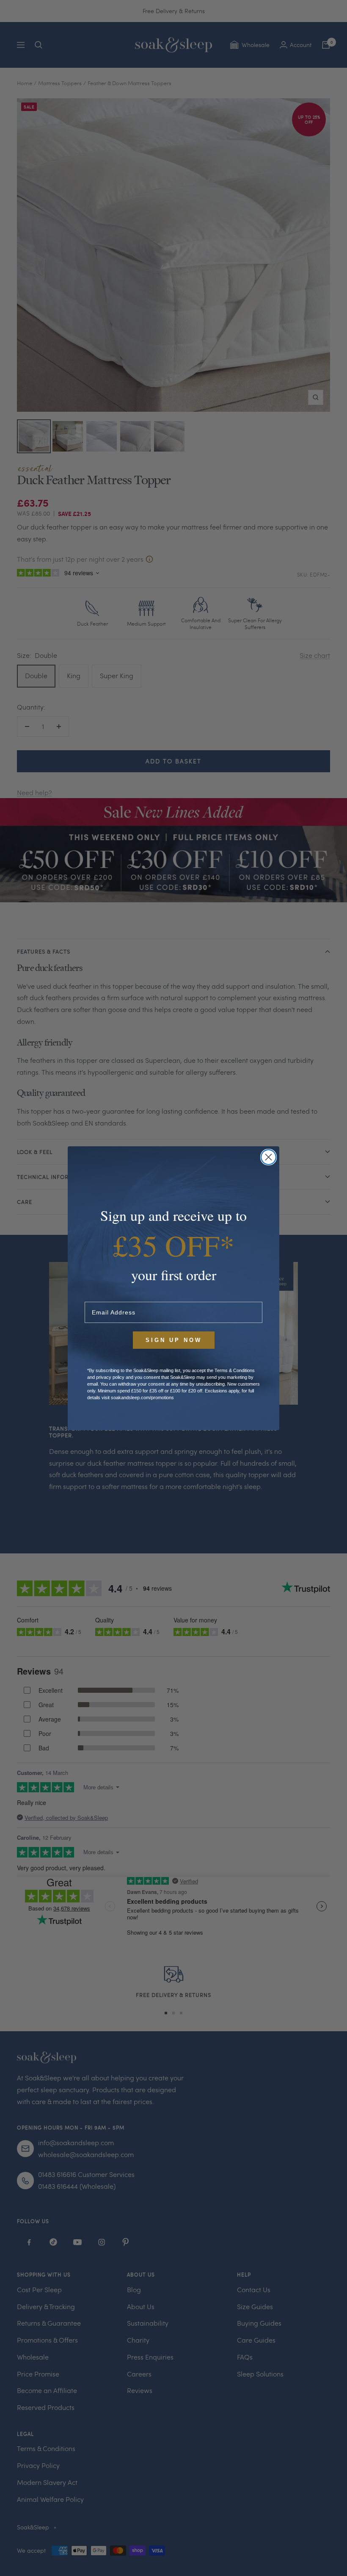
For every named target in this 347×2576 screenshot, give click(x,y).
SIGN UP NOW (174, 1340)
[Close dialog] (269, 1157)
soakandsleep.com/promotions (142, 1398)
